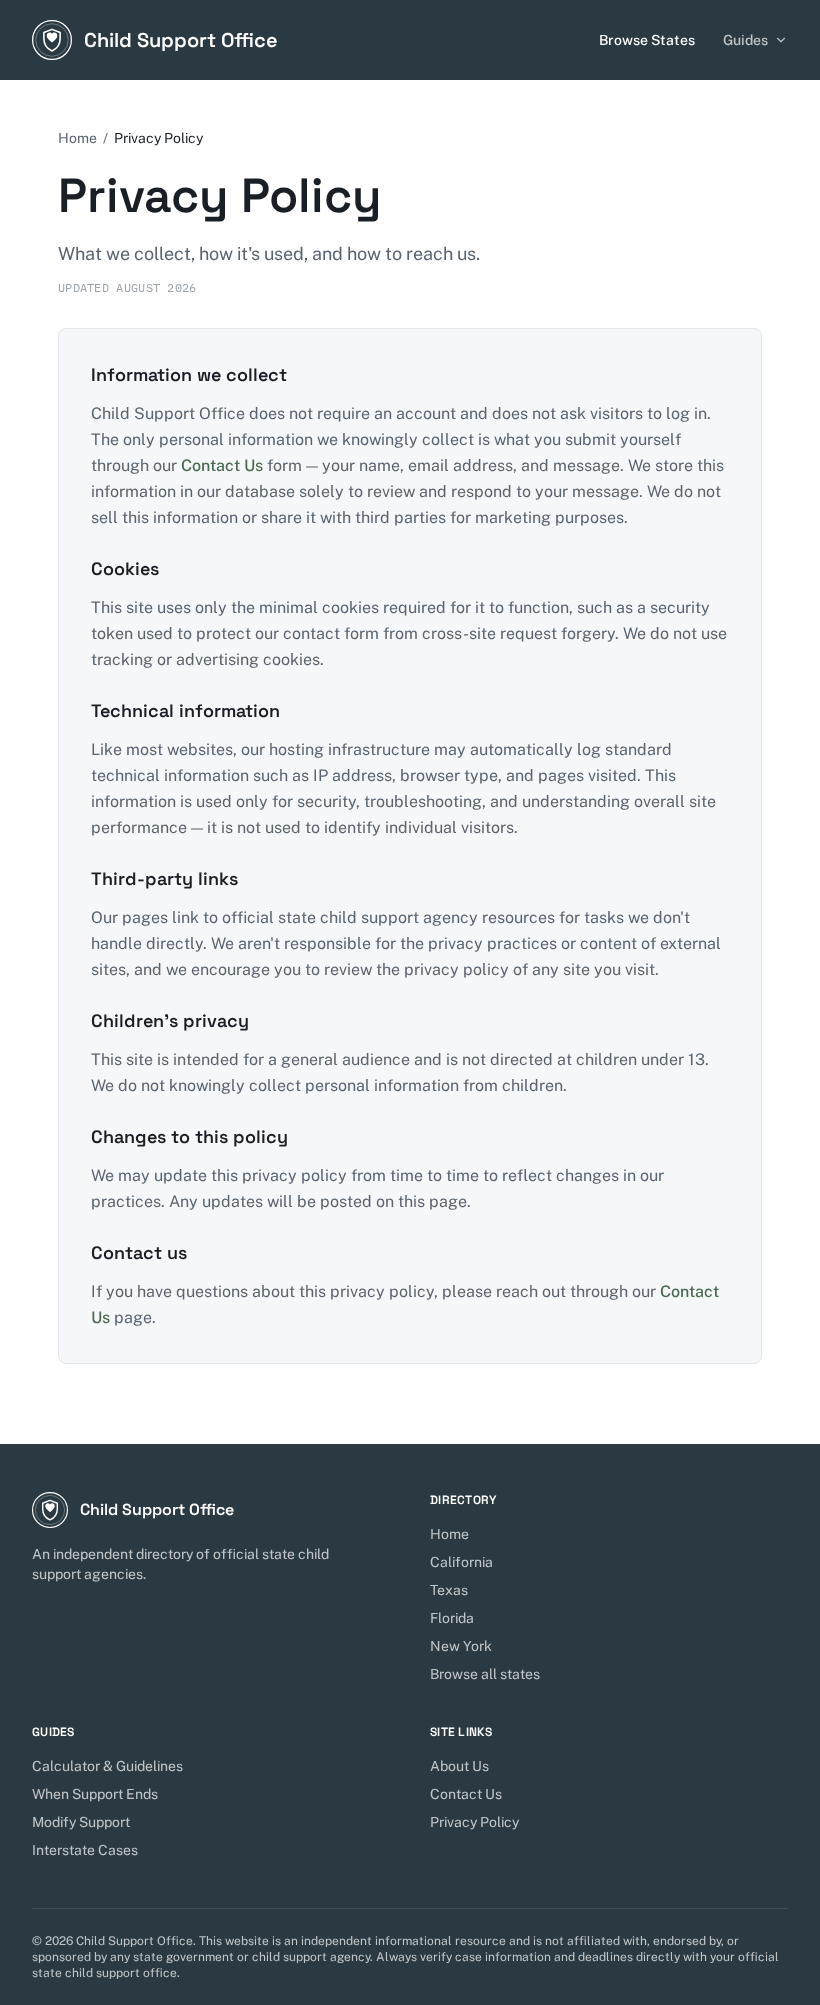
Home (77, 138)
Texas (449, 1590)
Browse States (647, 40)
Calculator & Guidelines (107, 1766)
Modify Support (81, 1822)
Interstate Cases (85, 1850)
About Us (459, 1766)
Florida (452, 1618)
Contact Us (222, 465)
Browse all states (485, 1674)
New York (461, 1646)
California (461, 1562)
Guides (745, 40)
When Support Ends (95, 1794)
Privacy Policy (474, 1822)
